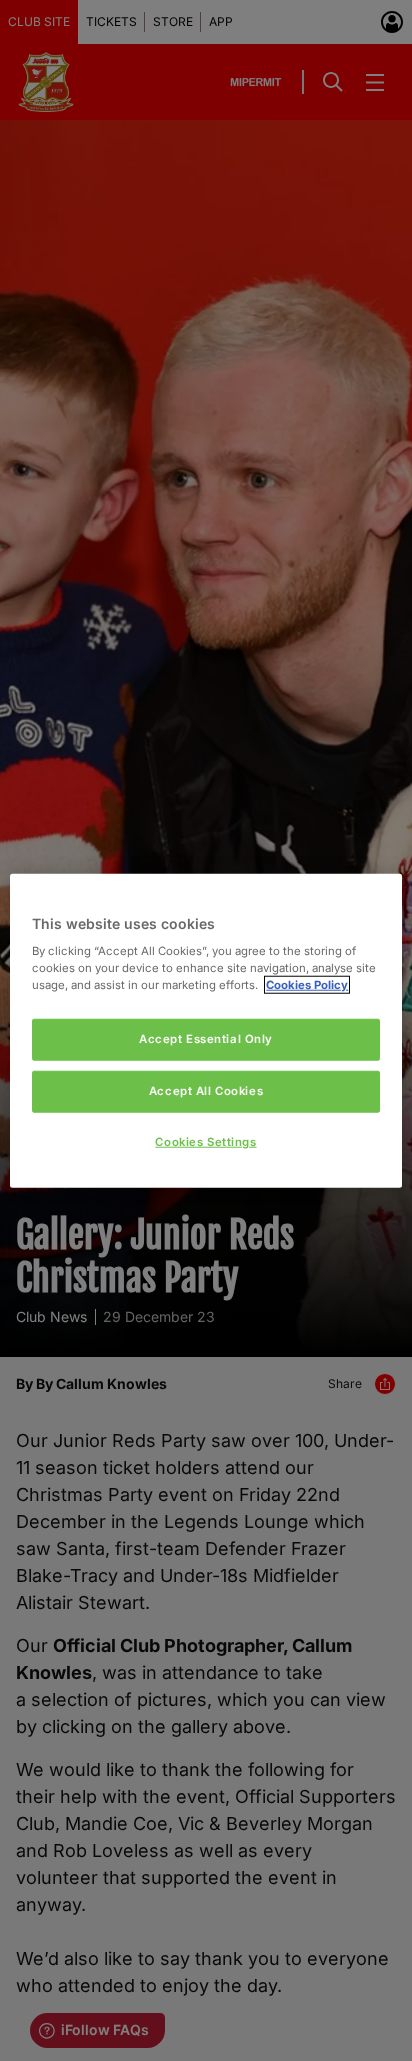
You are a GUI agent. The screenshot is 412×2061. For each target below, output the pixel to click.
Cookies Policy (307, 985)
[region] (205, 1030)
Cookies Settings (205, 1142)
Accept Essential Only (206, 1039)
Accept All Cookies (206, 1091)
